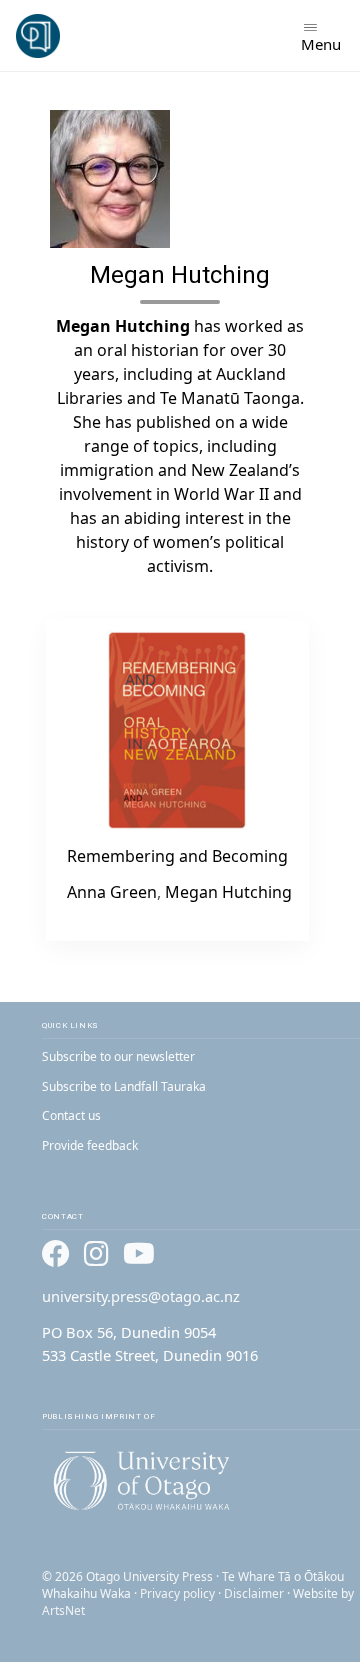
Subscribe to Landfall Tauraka (124, 1086)
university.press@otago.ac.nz (141, 1296)
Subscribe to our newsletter (118, 1056)
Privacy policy (177, 1593)
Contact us (71, 1115)
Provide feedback (90, 1145)
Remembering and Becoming (177, 856)
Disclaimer (254, 1593)
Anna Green (112, 892)
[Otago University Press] (38, 36)
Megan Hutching (228, 892)
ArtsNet (63, 1610)
